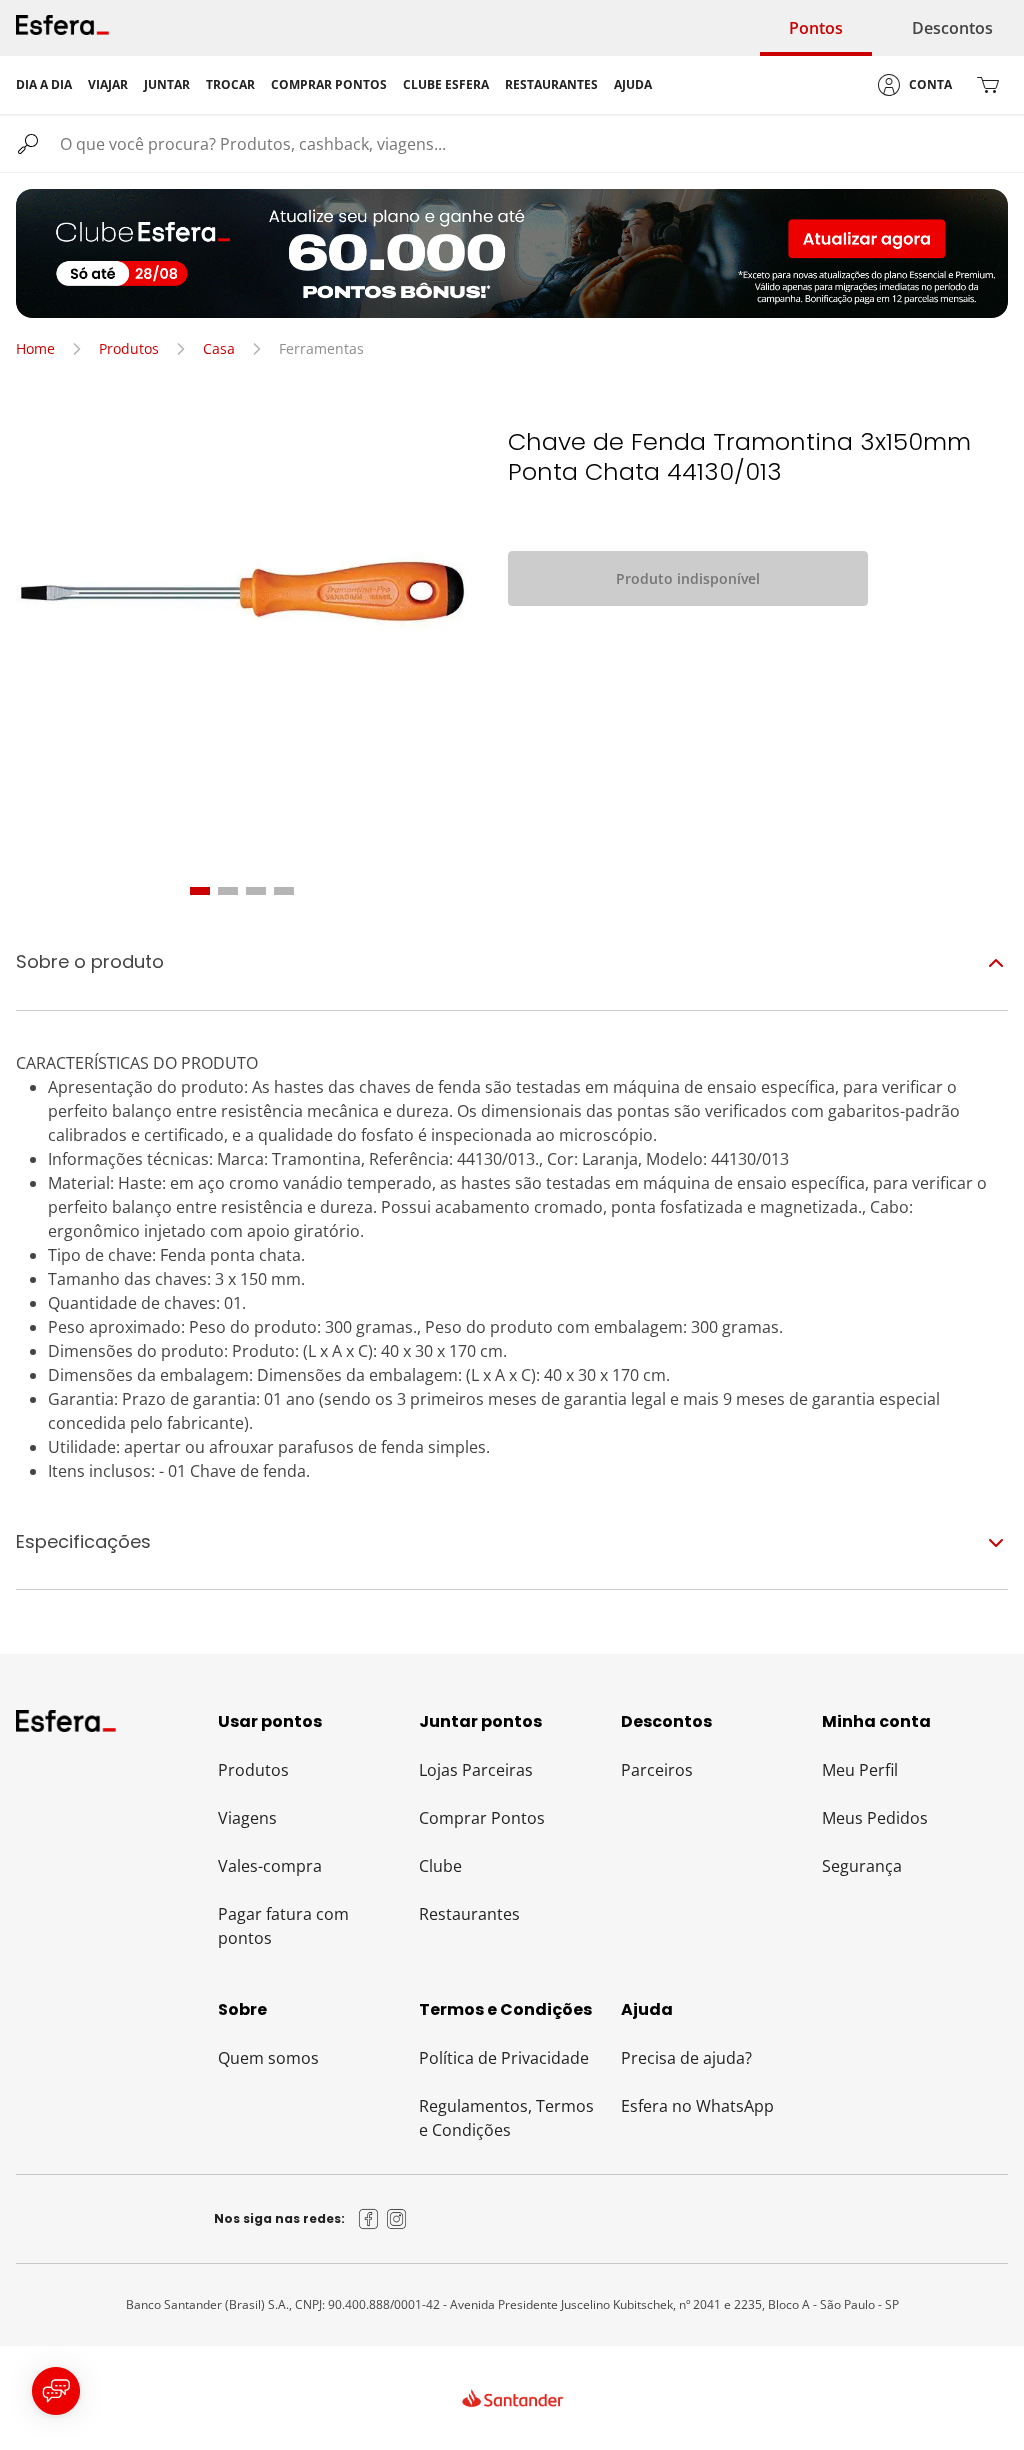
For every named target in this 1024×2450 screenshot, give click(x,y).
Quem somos (268, 2058)
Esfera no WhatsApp (697, 2106)
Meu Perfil (860, 1770)
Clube (440, 1866)
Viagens (247, 1818)
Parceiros (657, 1770)
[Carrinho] (988, 85)
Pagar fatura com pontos (283, 1926)
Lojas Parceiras (476, 1770)
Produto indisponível (688, 578)
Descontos (952, 28)
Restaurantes (469, 1914)
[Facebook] (369, 2219)
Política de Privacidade (504, 2058)
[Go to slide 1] (200, 891)
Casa (219, 348)
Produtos (129, 348)
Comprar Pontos (482, 1818)
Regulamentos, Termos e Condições (506, 2118)
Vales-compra (270, 1866)
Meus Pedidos (875, 1818)
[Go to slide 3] (256, 891)
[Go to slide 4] (284, 891)
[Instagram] (397, 2219)
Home (35, 348)
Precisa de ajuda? (686, 2058)
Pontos (816, 28)
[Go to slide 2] (228, 891)
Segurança (862, 1866)
